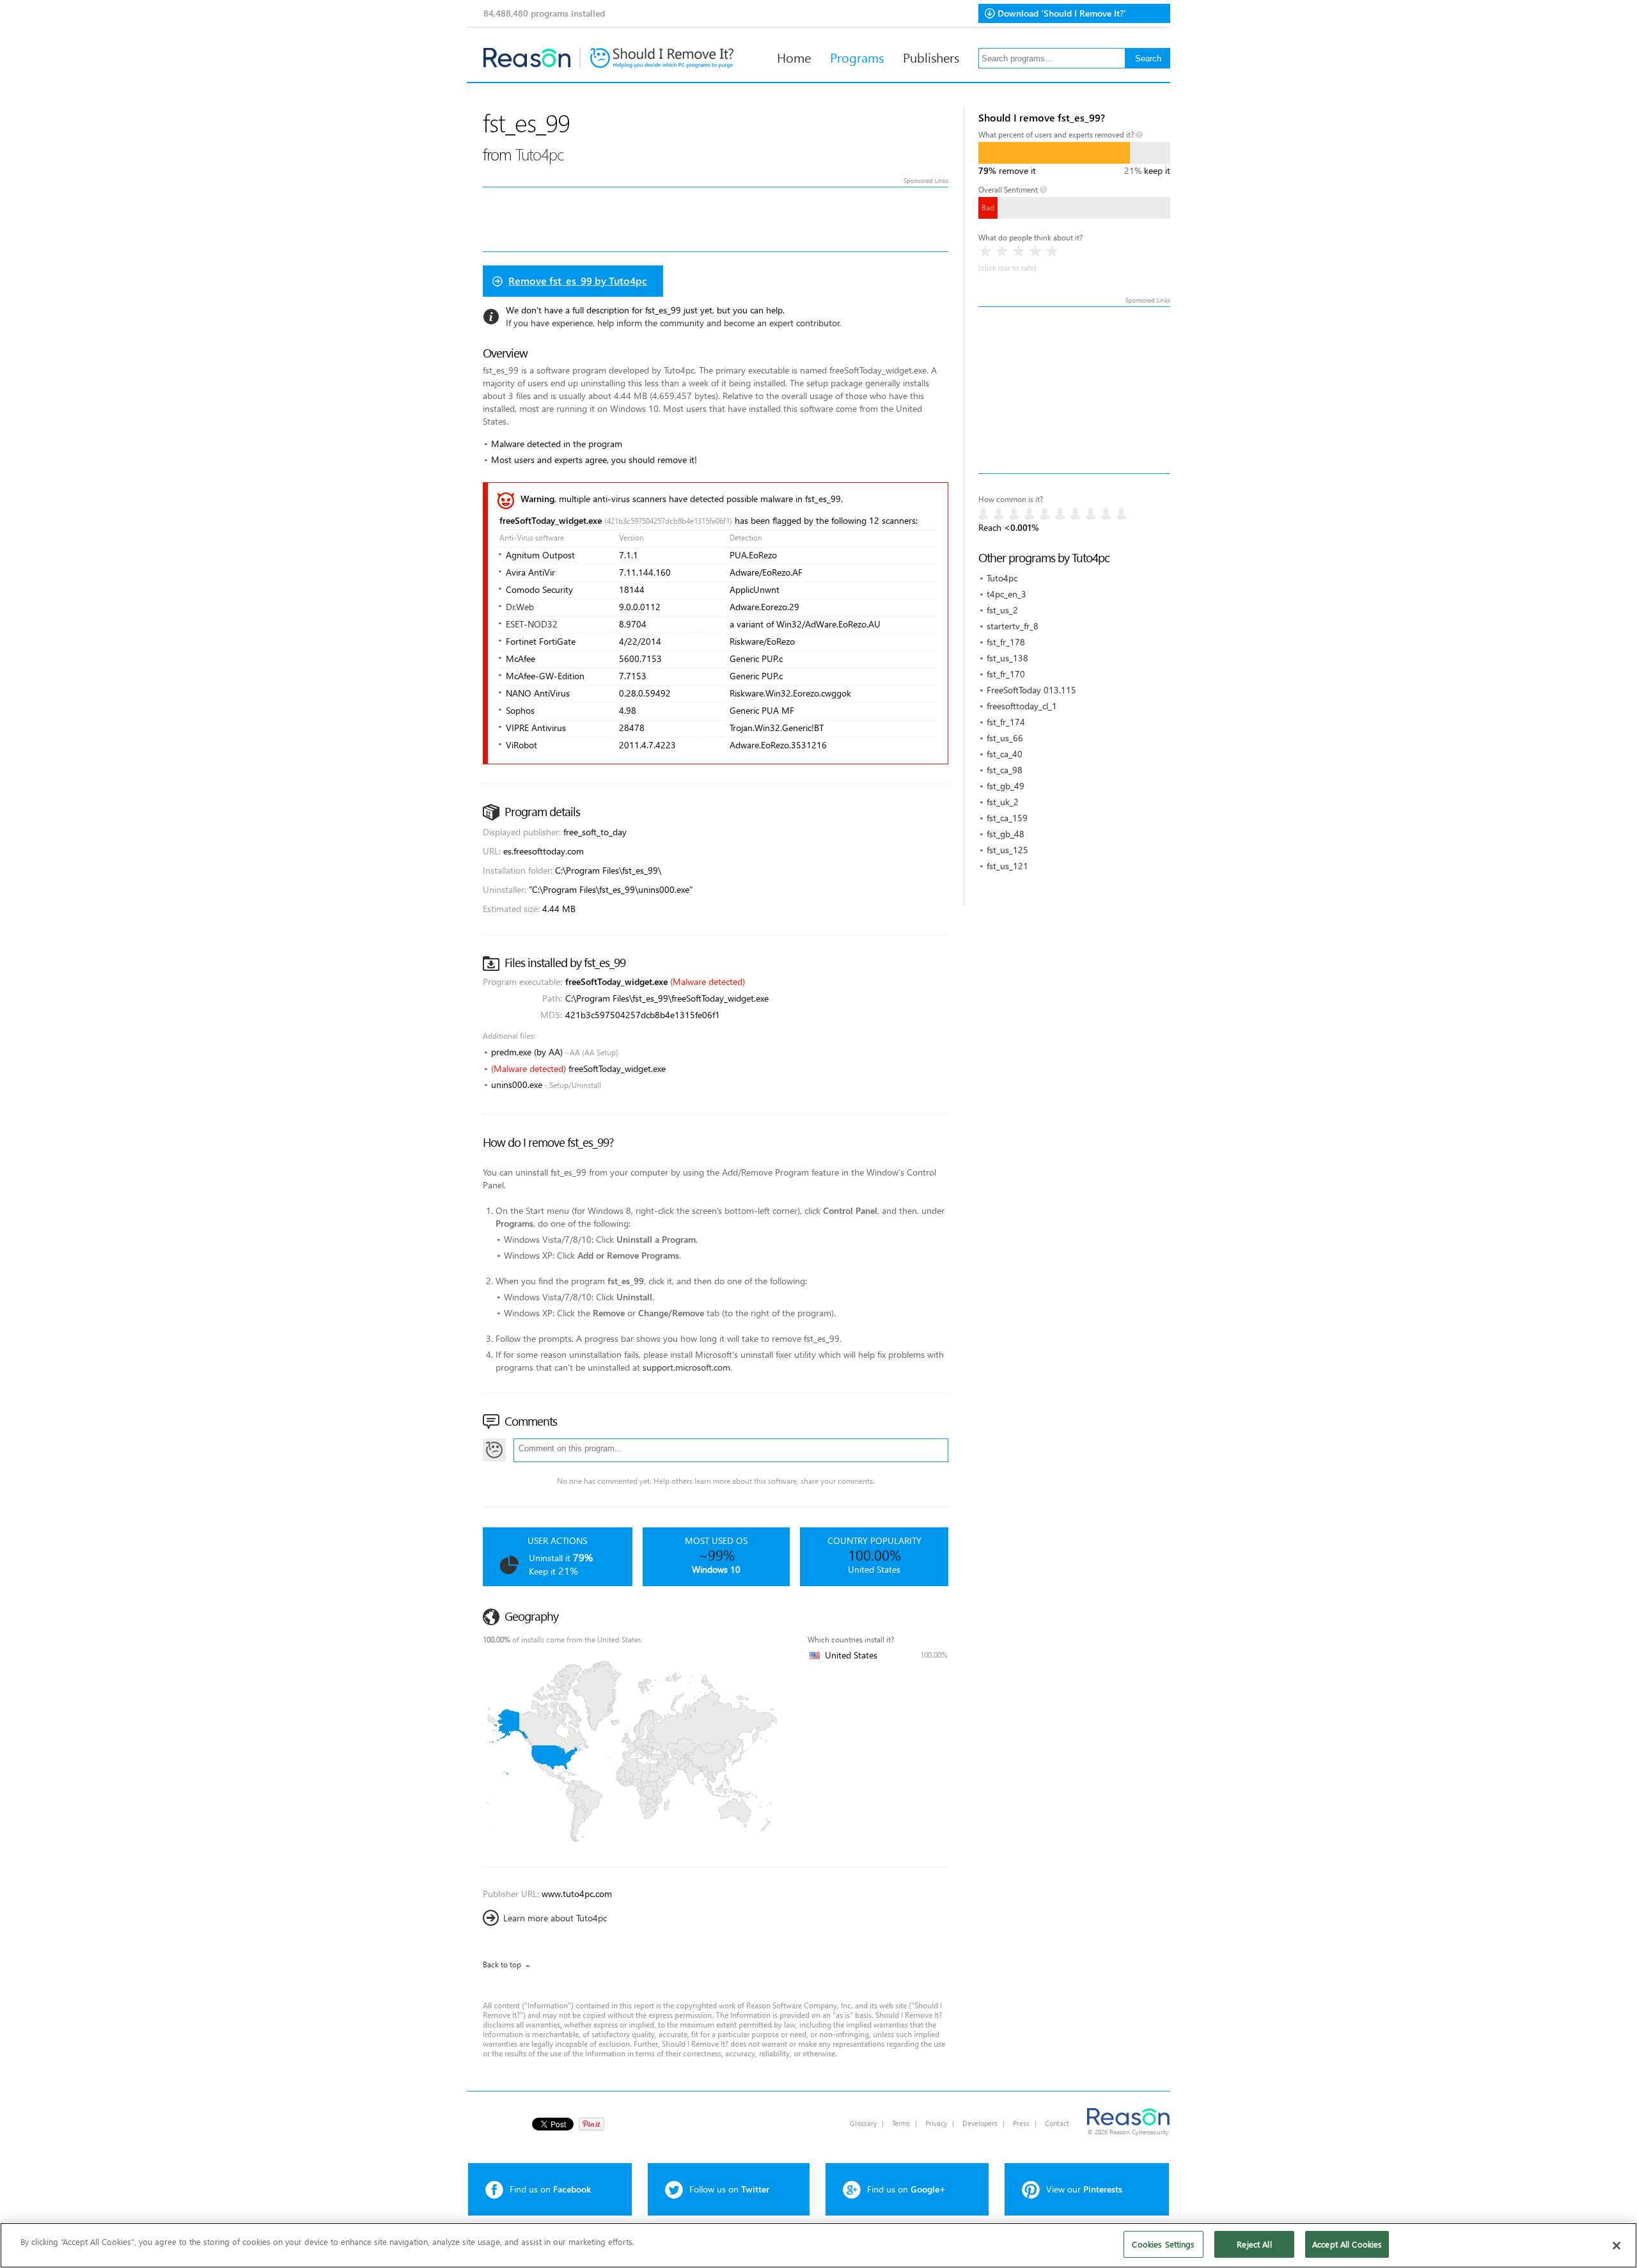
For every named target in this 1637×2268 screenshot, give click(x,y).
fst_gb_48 (1006, 834)
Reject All (1254, 2244)
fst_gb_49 (1006, 786)
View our (1084, 2189)
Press (1021, 2123)
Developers (980, 2123)
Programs (857, 57)
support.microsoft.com (686, 1367)
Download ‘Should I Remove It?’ (1062, 13)
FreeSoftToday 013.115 (1031, 690)
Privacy (936, 2123)
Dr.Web (520, 607)
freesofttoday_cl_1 (1022, 706)
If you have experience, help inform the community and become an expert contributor (673, 323)
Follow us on (729, 2189)
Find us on (550, 2189)
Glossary (863, 2123)
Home (794, 57)
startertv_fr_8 (1013, 626)
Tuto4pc (1002, 578)
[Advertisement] (1074, 390)
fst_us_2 (1002, 610)
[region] (818, 2245)
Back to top (502, 1965)
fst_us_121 (1007, 866)
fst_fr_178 (1006, 642)
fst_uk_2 (1003, 802)
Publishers (931, 57)
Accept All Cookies (1347, 2244)
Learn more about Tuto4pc (555, 1918)
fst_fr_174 (1006, 722)
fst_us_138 (1007, 658)
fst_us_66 (1005, 738)
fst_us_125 (1007, 850)
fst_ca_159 (1007, 818)
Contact (1057, 2123)
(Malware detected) (708, 981)
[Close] (1617, 2246)
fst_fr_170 (1006, 674)
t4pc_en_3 (1006, 594)
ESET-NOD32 (532, 624)
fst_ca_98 (1005, 770)
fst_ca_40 (1005, 754)
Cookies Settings (1163, 2244)
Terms (901, 2123)
